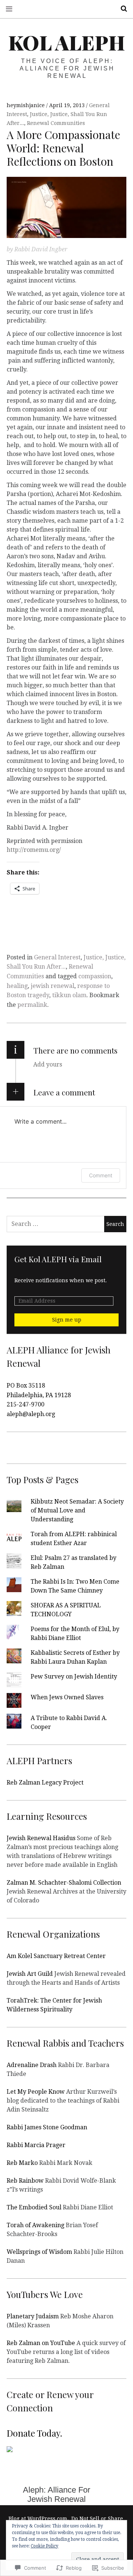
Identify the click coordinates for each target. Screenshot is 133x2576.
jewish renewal (52, 986)
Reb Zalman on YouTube (41, 2343)
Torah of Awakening (35, 2225)
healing (17, 986)
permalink (32, 1005)
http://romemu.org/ (34, 850)
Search (121, 9)
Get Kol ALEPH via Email (58, 1259)
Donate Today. (34, 2433)
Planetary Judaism (33, 2316)
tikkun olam (69, 995)
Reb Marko (22, 2163)
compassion (95, 976)
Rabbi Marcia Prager (36, 2145)
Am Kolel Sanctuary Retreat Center (56, 1956)
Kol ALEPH (67, 42)
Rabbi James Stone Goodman (47, 2127)
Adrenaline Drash (32, 2065)
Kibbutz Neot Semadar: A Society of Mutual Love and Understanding (77, 1510)
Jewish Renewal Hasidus (41, 1838)
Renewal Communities (56, 123)
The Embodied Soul (34, 2207)
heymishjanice (26, 105)
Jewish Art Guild (30, 1974)
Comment (101, 1175)
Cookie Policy (45, 2546)
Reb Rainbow (25, 2181)
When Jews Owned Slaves (67, 1697)
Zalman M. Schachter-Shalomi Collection (64, 1883)
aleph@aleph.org (31, 1414)
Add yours (48, 1064)
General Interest (57, 957)
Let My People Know (36, 2092)
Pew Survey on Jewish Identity (74, 1676)
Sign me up (67, 1320)
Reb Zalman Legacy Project (45, 1783)
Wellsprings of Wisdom (39, 2252)
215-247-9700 (25, 1404)
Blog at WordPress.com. (39, 2519)
